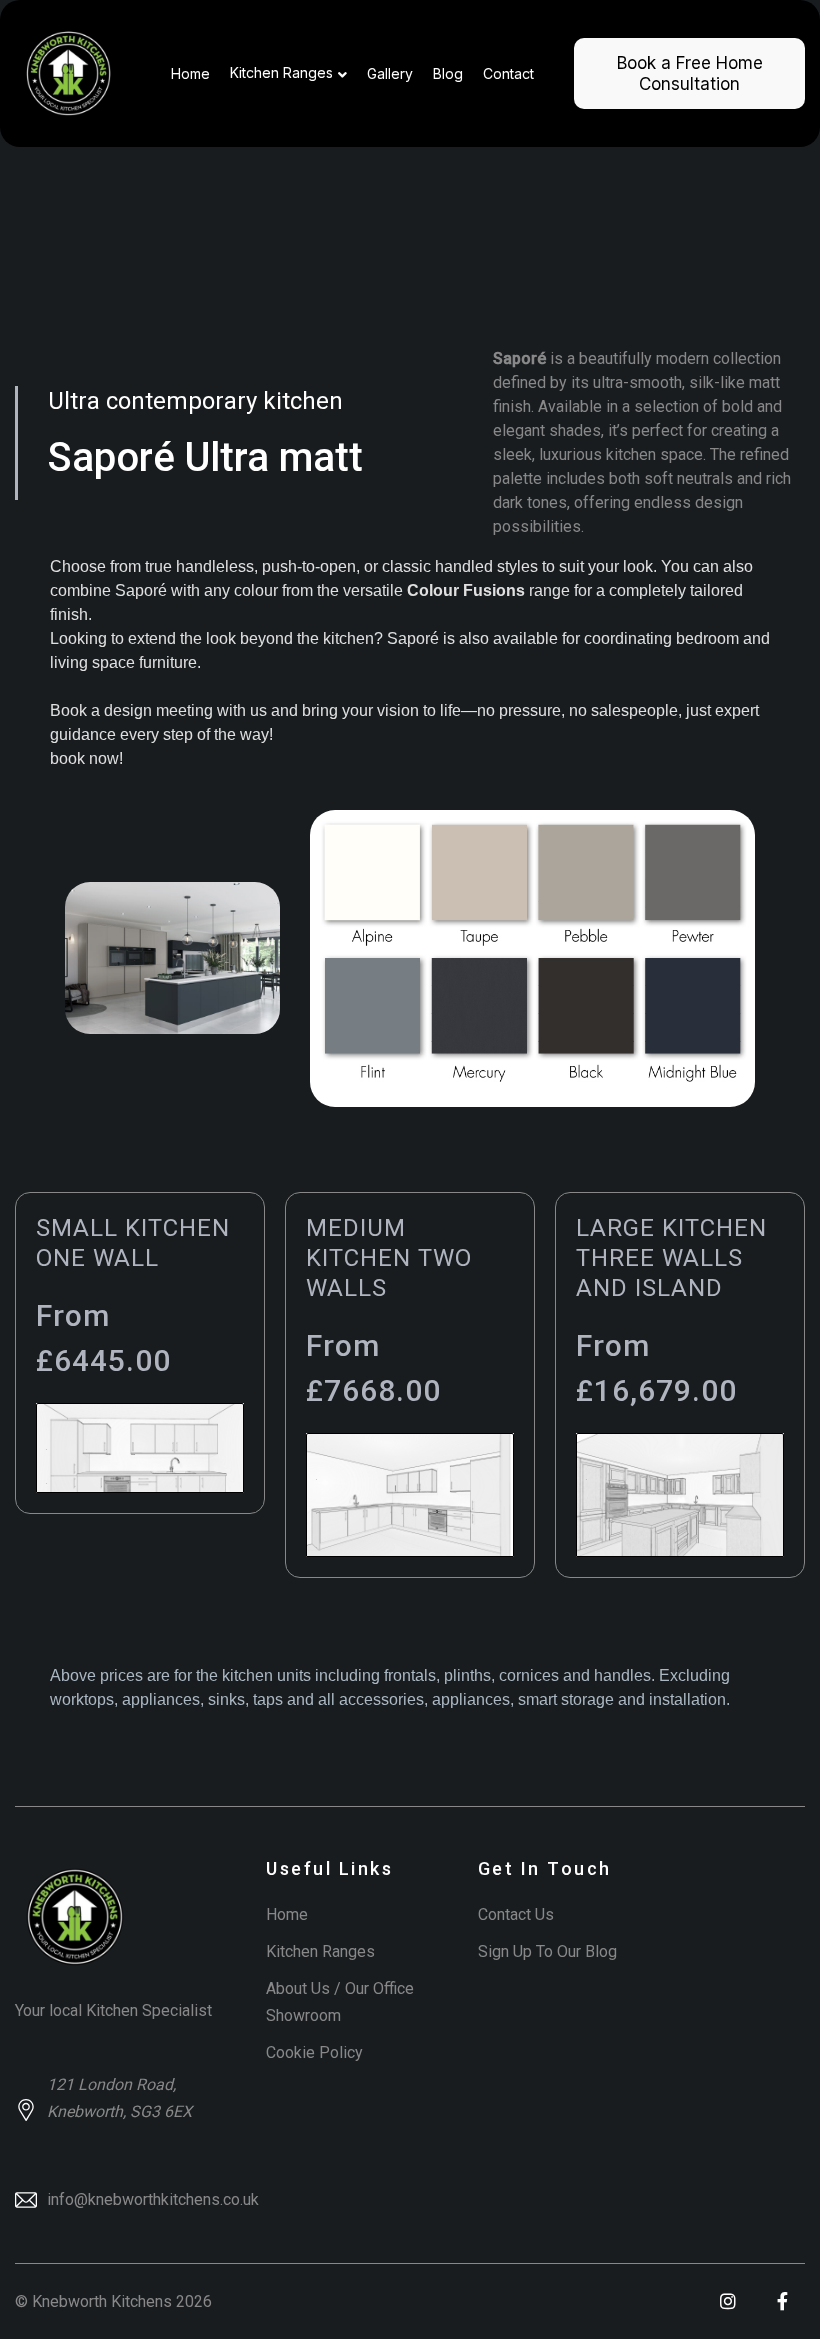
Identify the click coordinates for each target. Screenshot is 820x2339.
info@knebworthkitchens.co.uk (153, 2199)
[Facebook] (782, 2301)
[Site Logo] (68, 73)
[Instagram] (727, 2301)
